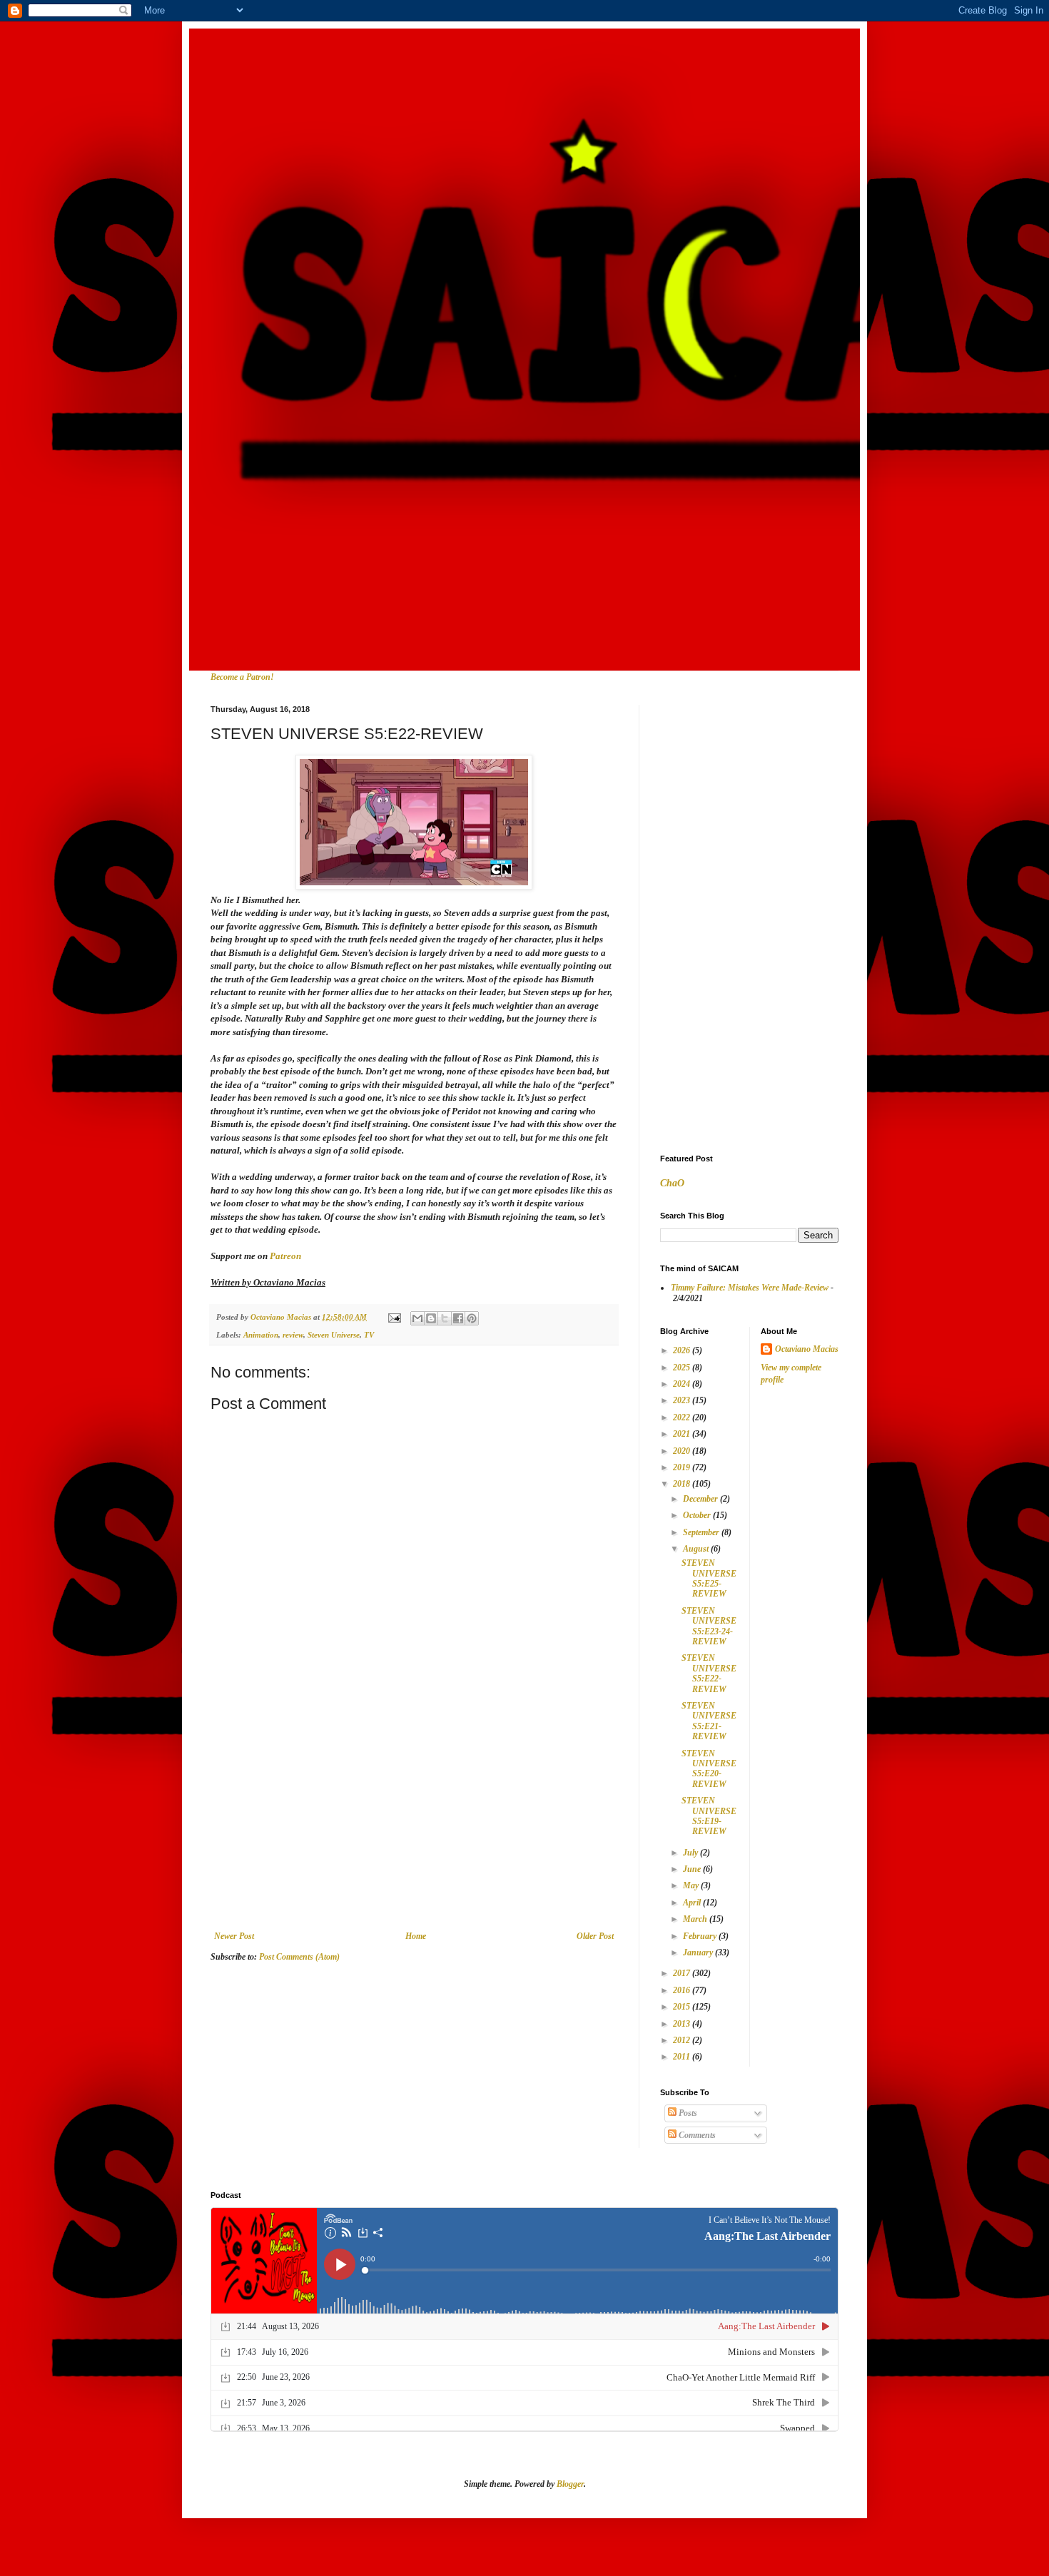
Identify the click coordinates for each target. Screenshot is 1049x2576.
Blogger (570, 2484)
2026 (683, 1350)
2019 (683, 1467)
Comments (696, 2135)
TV (369, 1335)
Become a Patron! (242, 677)
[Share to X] (445, 1318)
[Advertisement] (414, 1824)
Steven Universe (334, 1335)
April (693, 1903)
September (702, 1532)
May (692, 1885)
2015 (683, 2007)
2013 (683, 2024)
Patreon (285, 1256)
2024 (683, 1384)
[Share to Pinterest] (472, 1318)
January (699, 1953)
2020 (683, 1451)
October (698, 1515)
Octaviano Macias (807, 1349)
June (693, 1869)
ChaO (672, 1183)
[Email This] (417, 1318)
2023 (683, 1400)
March (696, 1919)
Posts (687, 2113)
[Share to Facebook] (458, 1318)
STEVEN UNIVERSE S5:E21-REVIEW (709, 1721)
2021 (683, 1434)
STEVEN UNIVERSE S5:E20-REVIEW (709, 1769)
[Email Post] (394, 1317)
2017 (683, 1973)
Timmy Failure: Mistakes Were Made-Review (750, 1288)
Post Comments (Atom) (299, 1957)
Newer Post (234, 1936)
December (701, 1499)
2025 (683, 1368)
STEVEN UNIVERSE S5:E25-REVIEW (709, 1578)
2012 (683, 2040)
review (293, 1335)
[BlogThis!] (431, 1318)
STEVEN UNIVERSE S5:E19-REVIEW (709, 1816)
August (697, 1549)
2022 (683, 1417)
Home (416, 1936)
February (701, 1936)
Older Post (595, 1936)
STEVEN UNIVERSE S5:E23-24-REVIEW (709, 1626)
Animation (261, 1335)
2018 (683, 1484)
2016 (683, 1990)
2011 (683, 2057)
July (691, 1853)
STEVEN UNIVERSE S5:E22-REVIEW (709, 1673)
